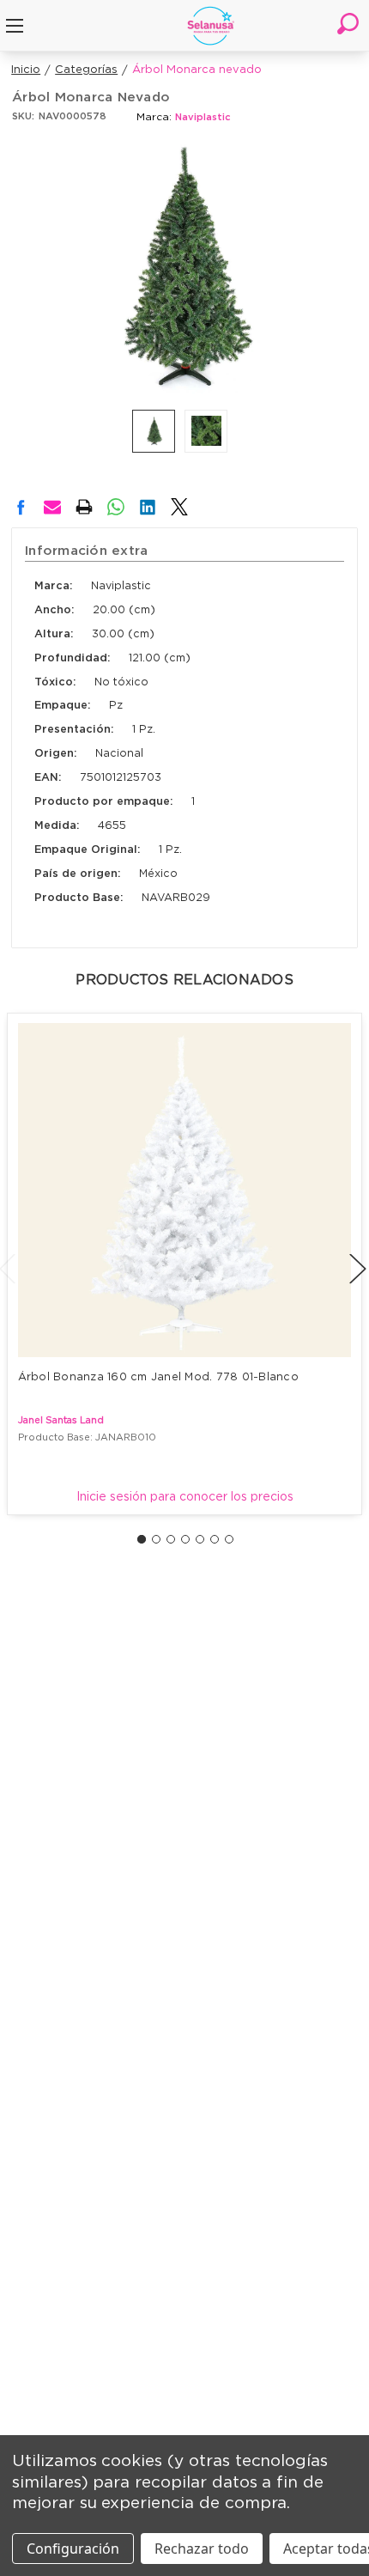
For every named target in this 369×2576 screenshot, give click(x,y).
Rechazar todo (202, 2549)
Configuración (73, 2549)
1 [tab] (142, 1539)
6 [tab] (215, 1539)
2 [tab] (156, 1539)
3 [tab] (171, 1539)
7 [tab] (229, 1539)
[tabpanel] (185, 1264)
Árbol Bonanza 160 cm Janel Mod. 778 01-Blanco (158, 1377)
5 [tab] (200, 1539)
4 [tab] (185, 1539)
